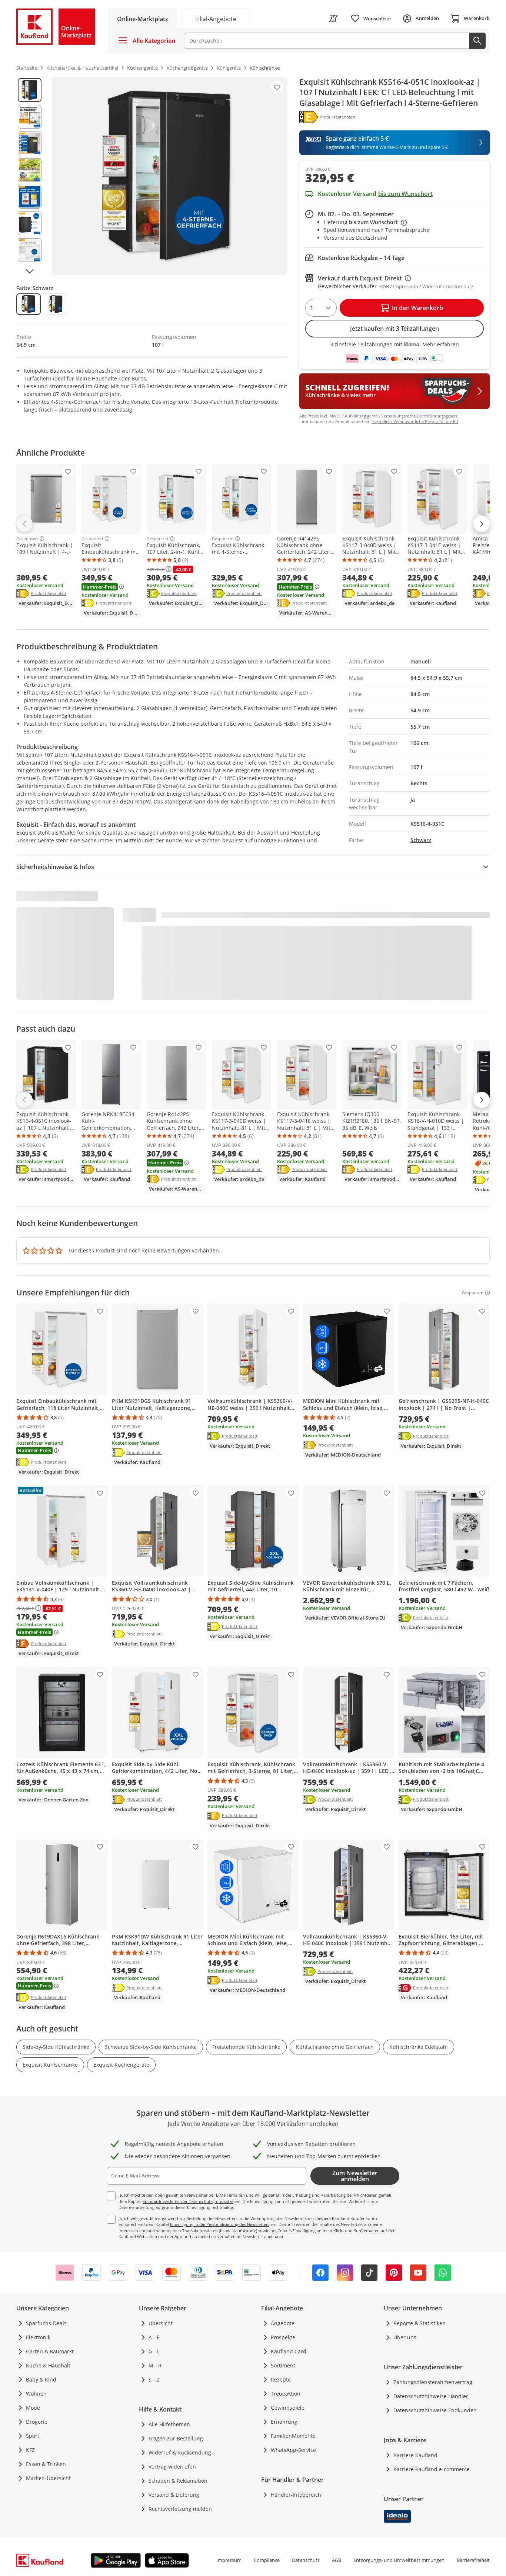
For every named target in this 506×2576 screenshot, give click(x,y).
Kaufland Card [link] (289, 2351)
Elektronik (38, 2337)
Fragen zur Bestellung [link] (176, 2438)
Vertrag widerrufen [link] (172, 2467)
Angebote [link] (283, 2323)
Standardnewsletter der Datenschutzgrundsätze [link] (188, 2201)
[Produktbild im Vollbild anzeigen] (170, 176)
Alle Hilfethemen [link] (169, 2424)
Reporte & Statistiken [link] (420, 2323)
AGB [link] (337, 2560)
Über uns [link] (405, 2337)
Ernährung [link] (284, 2422)
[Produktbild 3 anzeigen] (30, 143)
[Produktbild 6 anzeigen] (30, 223)
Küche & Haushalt (48, 2365)
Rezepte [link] (281, 2379)
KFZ (30, 2450)
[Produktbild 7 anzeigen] (30, 250)
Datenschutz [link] (306, 2560)
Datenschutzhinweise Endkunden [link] (435, 2410)
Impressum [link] (229, 2560)
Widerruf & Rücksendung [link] (180, 2452)
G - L (154, 2351)
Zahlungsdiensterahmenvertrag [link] (433, 2382)
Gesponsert (27, 539)
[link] (216, 18)
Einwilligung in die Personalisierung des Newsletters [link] (220, 2224)
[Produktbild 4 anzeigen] (30, 170)
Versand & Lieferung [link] (174, 2495)
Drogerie (37, 2422)
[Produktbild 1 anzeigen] (30, 90)
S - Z (154, 2379)
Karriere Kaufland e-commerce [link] (432, 2469)
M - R (155, 2365)
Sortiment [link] (283, 2365)
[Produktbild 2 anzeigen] (30, 117)
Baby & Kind (41, 2379)
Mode (33, 2408)
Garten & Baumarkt (50, 2351)
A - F (154, 2337)
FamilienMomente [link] (293, 2436)
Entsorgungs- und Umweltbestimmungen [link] (399, 2560)
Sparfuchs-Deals (46, 2323)
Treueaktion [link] (286, 2394)
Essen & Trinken (46, 2464)
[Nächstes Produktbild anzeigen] (30, 271)
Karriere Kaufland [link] (415, 2455)
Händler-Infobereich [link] (296, 2495)
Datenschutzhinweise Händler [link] (431, 2396)
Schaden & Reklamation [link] (178, 2481)
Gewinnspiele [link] (288, 2408)
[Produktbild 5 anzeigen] (30, 197)
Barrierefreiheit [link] (473, 2560)
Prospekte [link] (283, 2337)
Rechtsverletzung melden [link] (180, 2509)
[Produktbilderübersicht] (30, 176)
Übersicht (161, 2323)
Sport (33, 2436)
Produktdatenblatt (49, 593)
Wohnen (36, 2394)
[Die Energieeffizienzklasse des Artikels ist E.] (309, 117)
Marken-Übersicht (48, 2478)
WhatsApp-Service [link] (293, 2450)
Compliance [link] (267, 2560)
